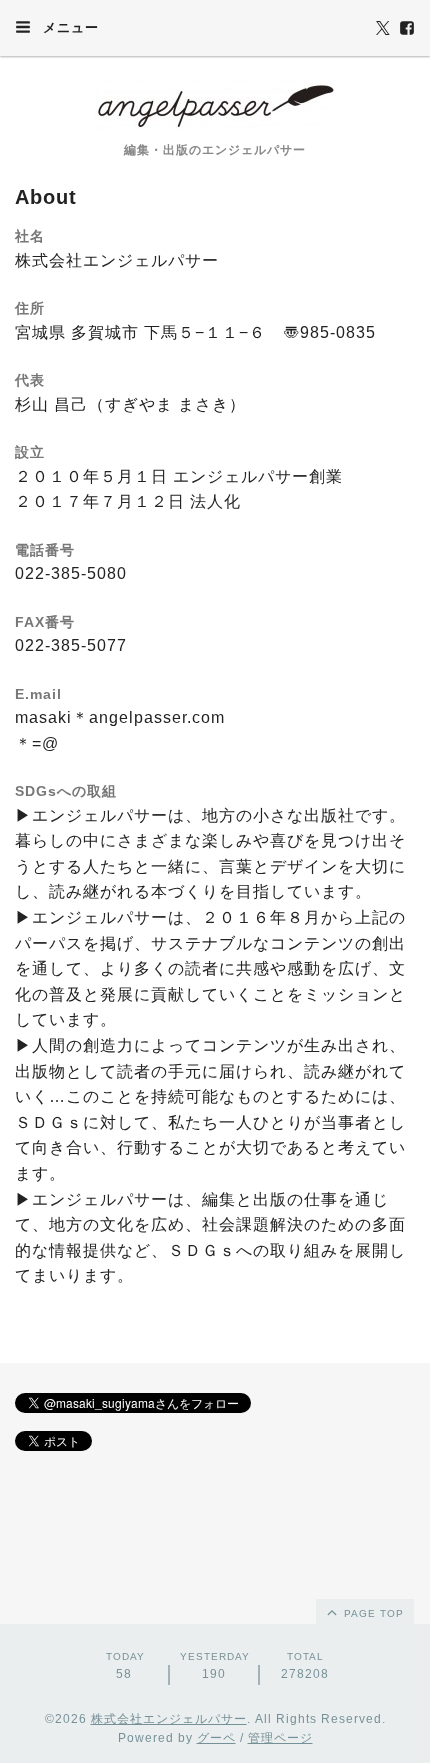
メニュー (68, 27)
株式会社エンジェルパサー (169, 1719)
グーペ (216, 1738)
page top (372, 1613)
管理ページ (280, 1738)
